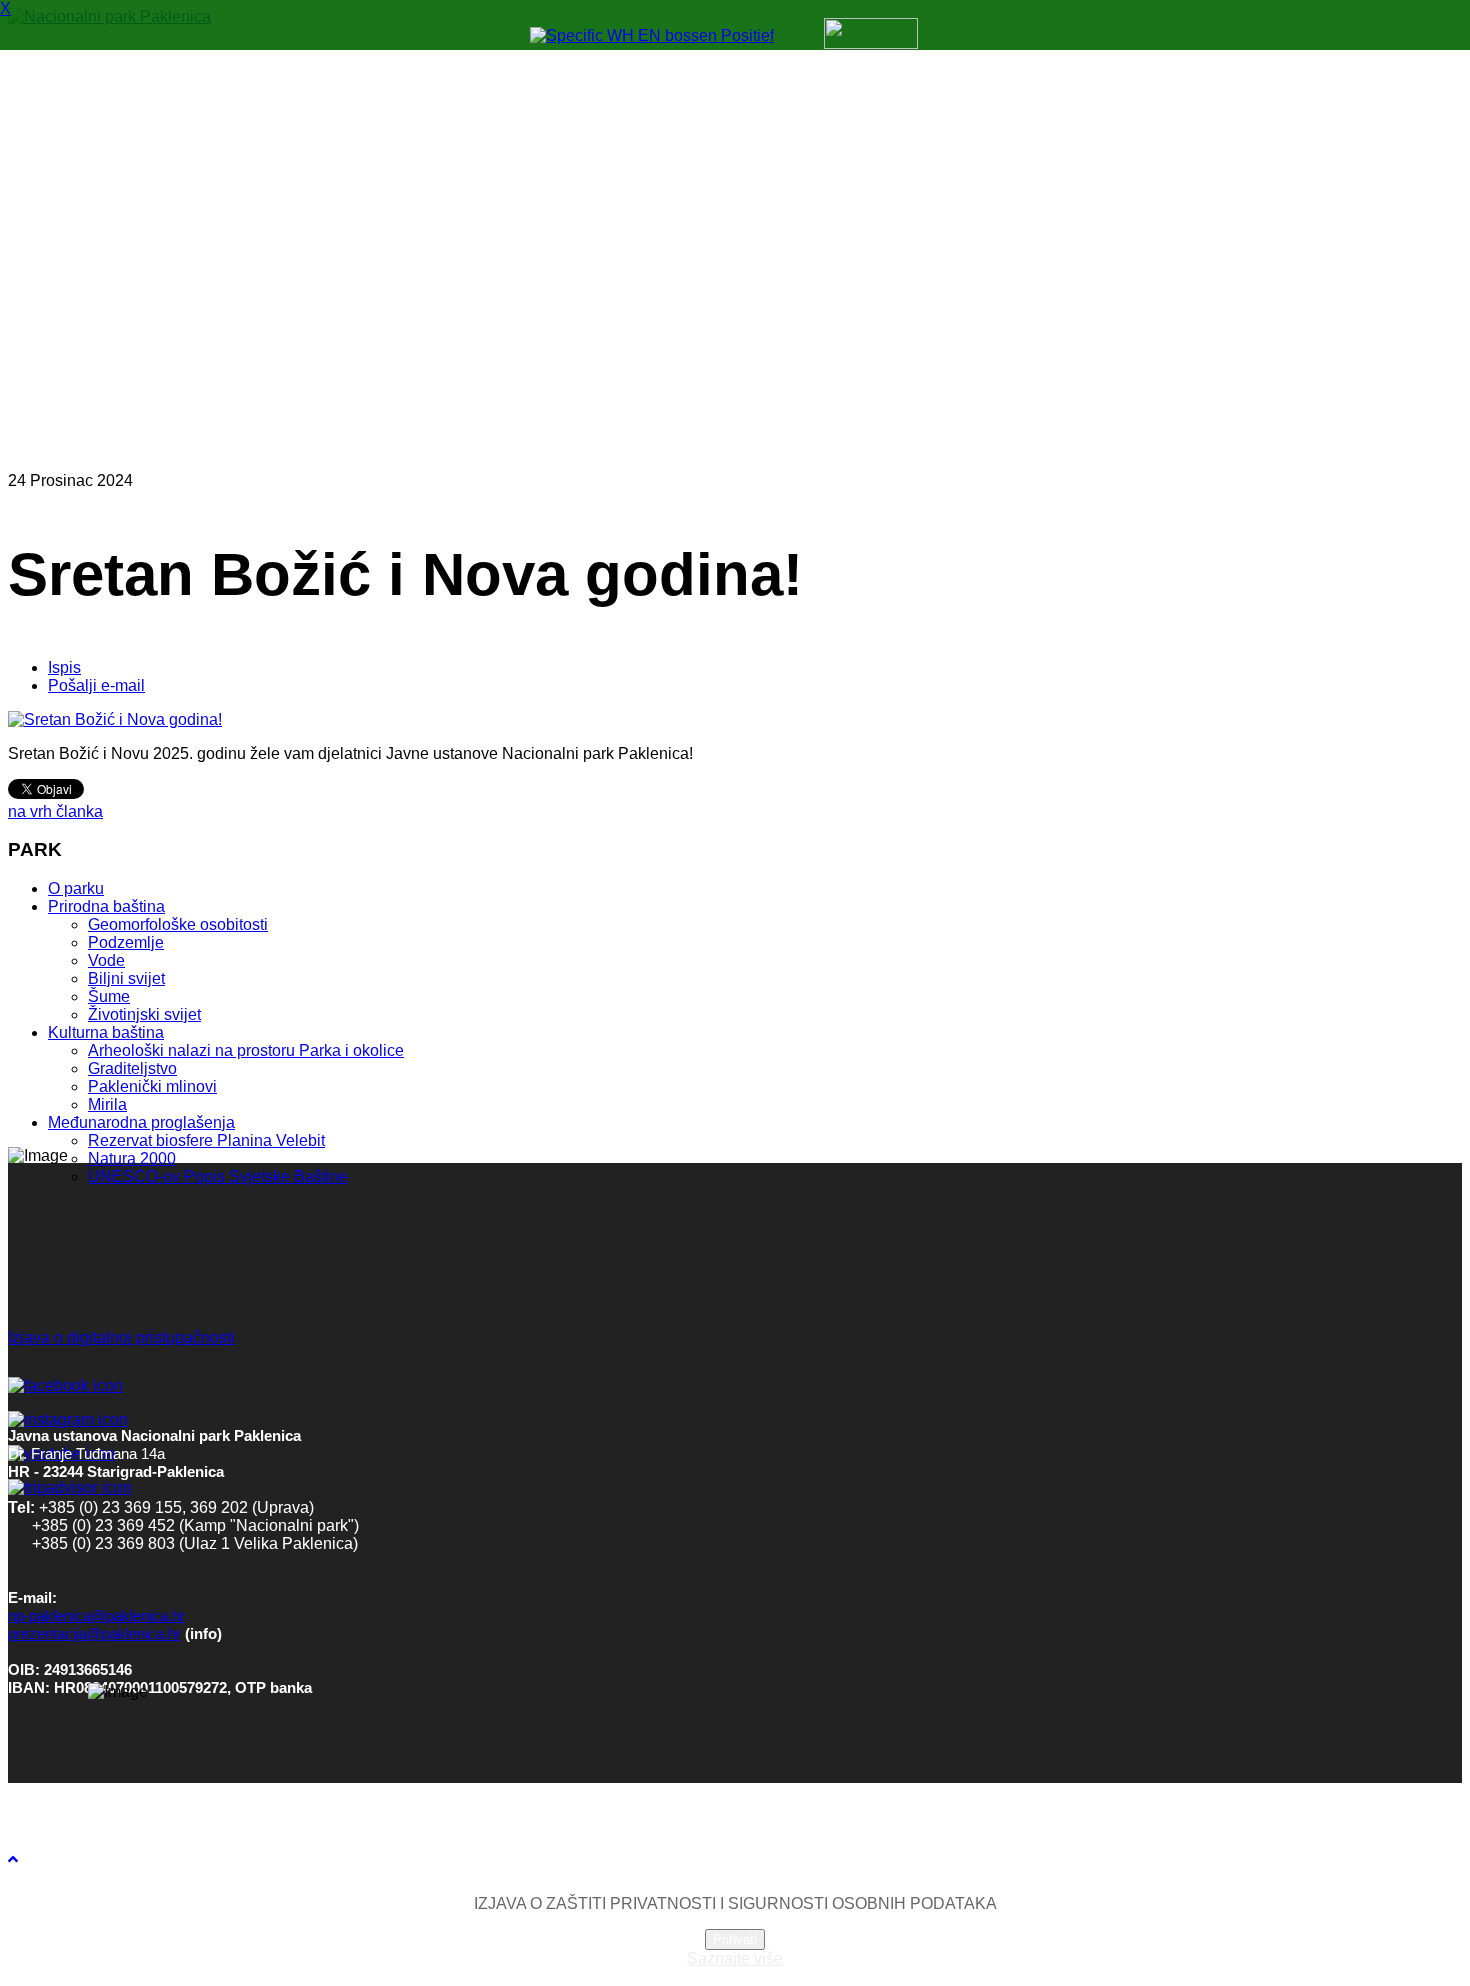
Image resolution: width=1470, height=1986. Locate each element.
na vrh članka (55, 811)
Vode (106, 960)
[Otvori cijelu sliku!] (115, 719)
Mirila (107, 1104)
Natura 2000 (132, 1158)
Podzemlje (126, 942)
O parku (76, 888)
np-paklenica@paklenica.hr (96, 1616)
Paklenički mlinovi (152, 1086)
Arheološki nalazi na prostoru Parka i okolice (246, 1050)
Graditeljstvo (132, 1068)
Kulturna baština (106, 1032)
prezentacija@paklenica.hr (94, 1634)
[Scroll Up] (13, 1859)
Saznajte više (735, 1958)
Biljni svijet (126, 978)
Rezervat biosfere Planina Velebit (206, 1140)
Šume (109, 996)
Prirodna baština (106, 906)
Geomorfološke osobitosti (178, 924)
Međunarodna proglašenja (141, 1122)
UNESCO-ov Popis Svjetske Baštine (218, 1176)
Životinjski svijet (144, 1014)
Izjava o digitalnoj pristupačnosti (121, 1337)
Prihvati (735, 1939)
